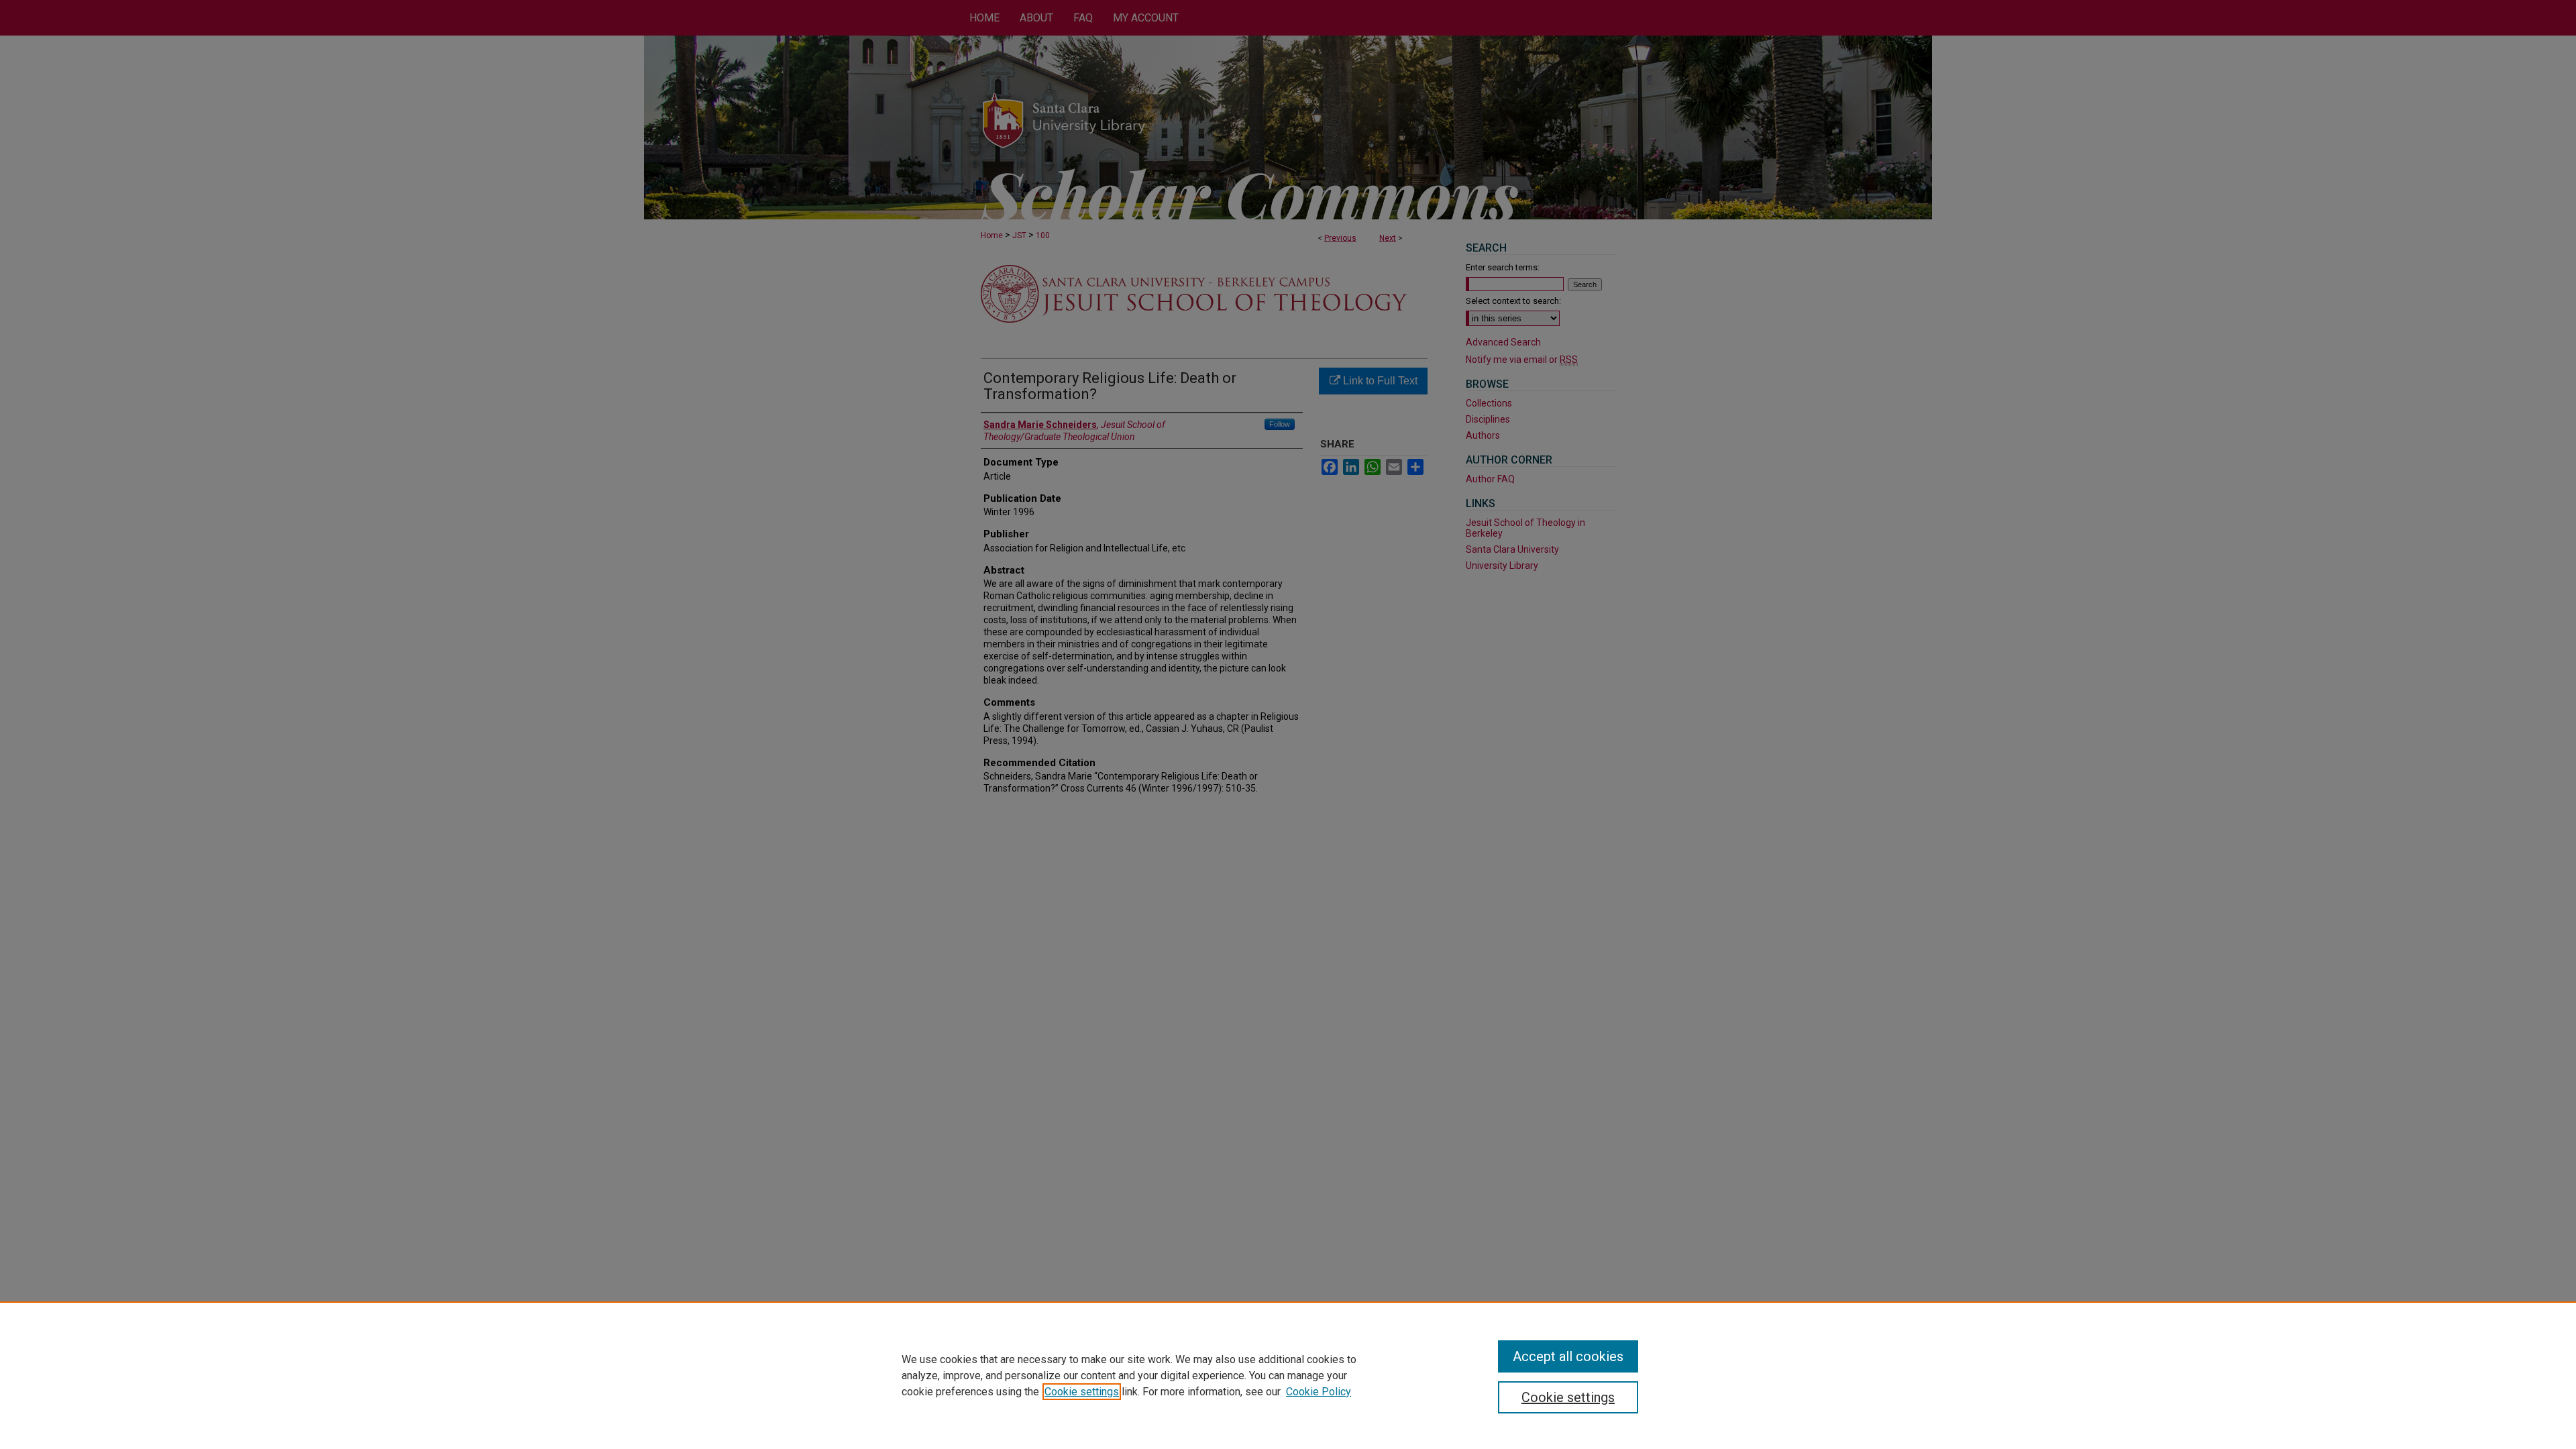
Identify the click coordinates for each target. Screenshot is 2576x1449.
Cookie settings (1082, 1392)
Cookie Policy (1319, 1392)
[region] (1288, 1375)
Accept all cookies (1568, 1356)
